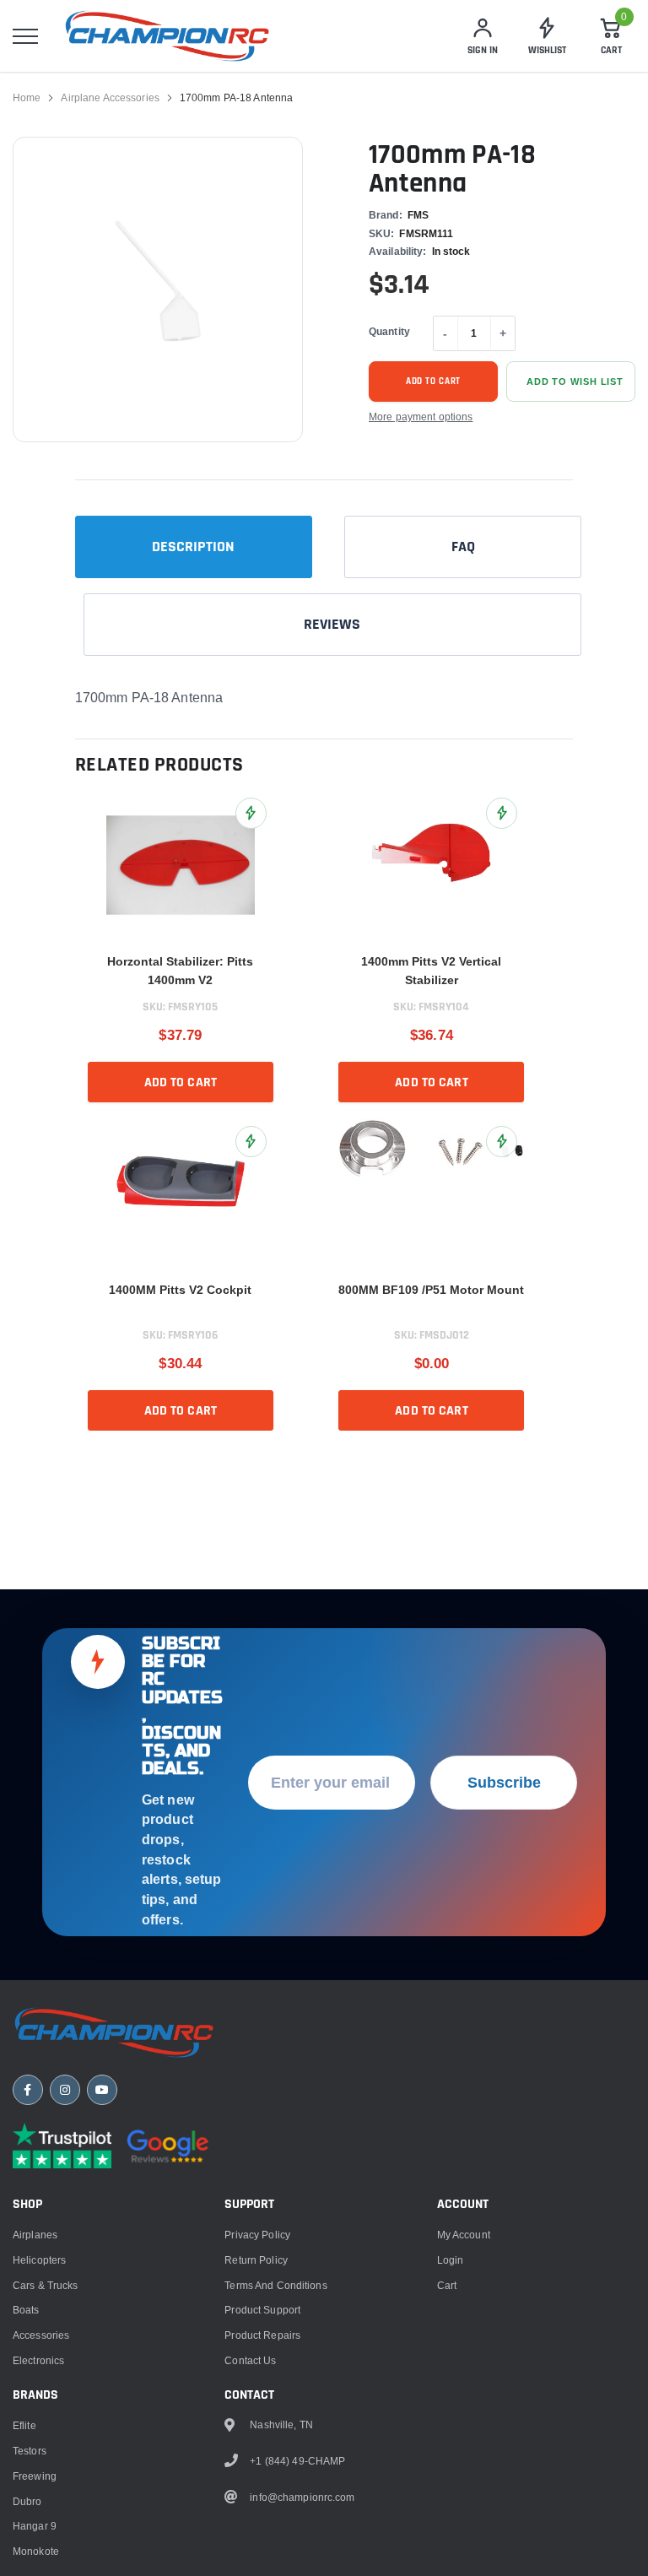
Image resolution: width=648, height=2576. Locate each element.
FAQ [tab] (463, 547)
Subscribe (504, 1782)
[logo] (167, 36)
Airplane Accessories (110, 97)
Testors (30, 2451)
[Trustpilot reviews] (62, 2146)
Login (451, 2260)
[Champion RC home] (114, 2032)
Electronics (38, 2360)
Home (27, 97)
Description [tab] (193, 547)
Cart (447, 2285)
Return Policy (256, 2260)
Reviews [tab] (332, 624)
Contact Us (250, 2360)
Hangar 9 (35, 2526)
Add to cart (434, 382)
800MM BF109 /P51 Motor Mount (431, 1290)
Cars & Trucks (46, 2285)
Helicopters (39, 2260)
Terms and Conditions (275, 2285)
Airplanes (35, 2235)
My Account (464, 2235)
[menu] (25, 36)
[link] (181, 865)
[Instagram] (65, 2090)
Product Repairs (262, 2335)
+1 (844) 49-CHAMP (297, 2461)
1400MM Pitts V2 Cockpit (180, 1290)
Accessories (41, 2335)
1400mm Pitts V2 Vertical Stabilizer (431, 971)
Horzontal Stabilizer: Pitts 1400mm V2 (180, 971)
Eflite (24, 2425)
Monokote (36, 2551)
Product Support (262, 2310)
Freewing (35, 2476)
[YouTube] (102, 2090)
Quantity (389, 331)
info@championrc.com (302, 2497)
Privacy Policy (257, 2235)
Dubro (27, 2501)
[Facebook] (28, 2090)
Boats (26, 2310)
